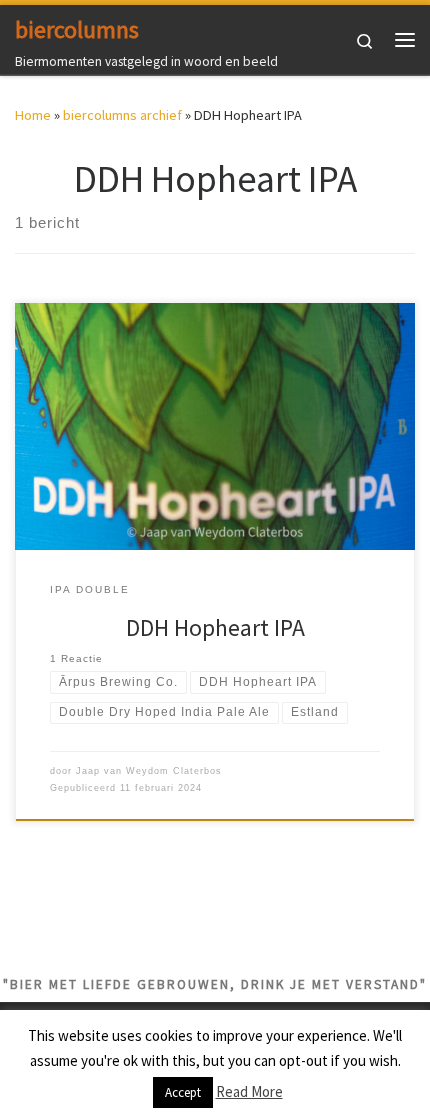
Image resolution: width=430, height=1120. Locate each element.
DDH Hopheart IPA (215, 627)
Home (33, 115)
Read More (249, 1091)
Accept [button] (183, 1092)
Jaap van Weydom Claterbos (149, 771)
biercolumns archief (122, 115)
